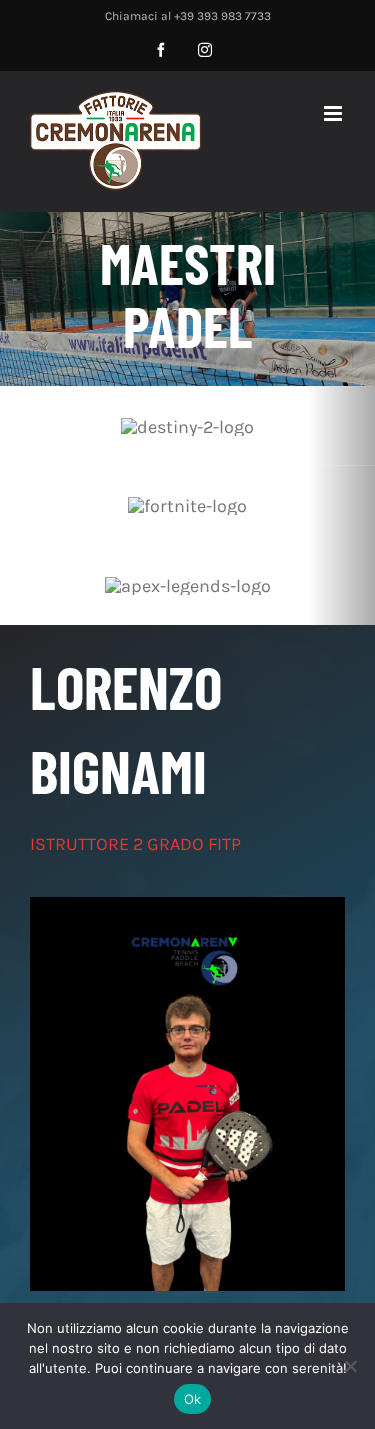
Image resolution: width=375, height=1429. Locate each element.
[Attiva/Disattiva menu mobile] (334, 113)
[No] (350, 1366)
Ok (193, 1399)
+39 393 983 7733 (222, 16)
